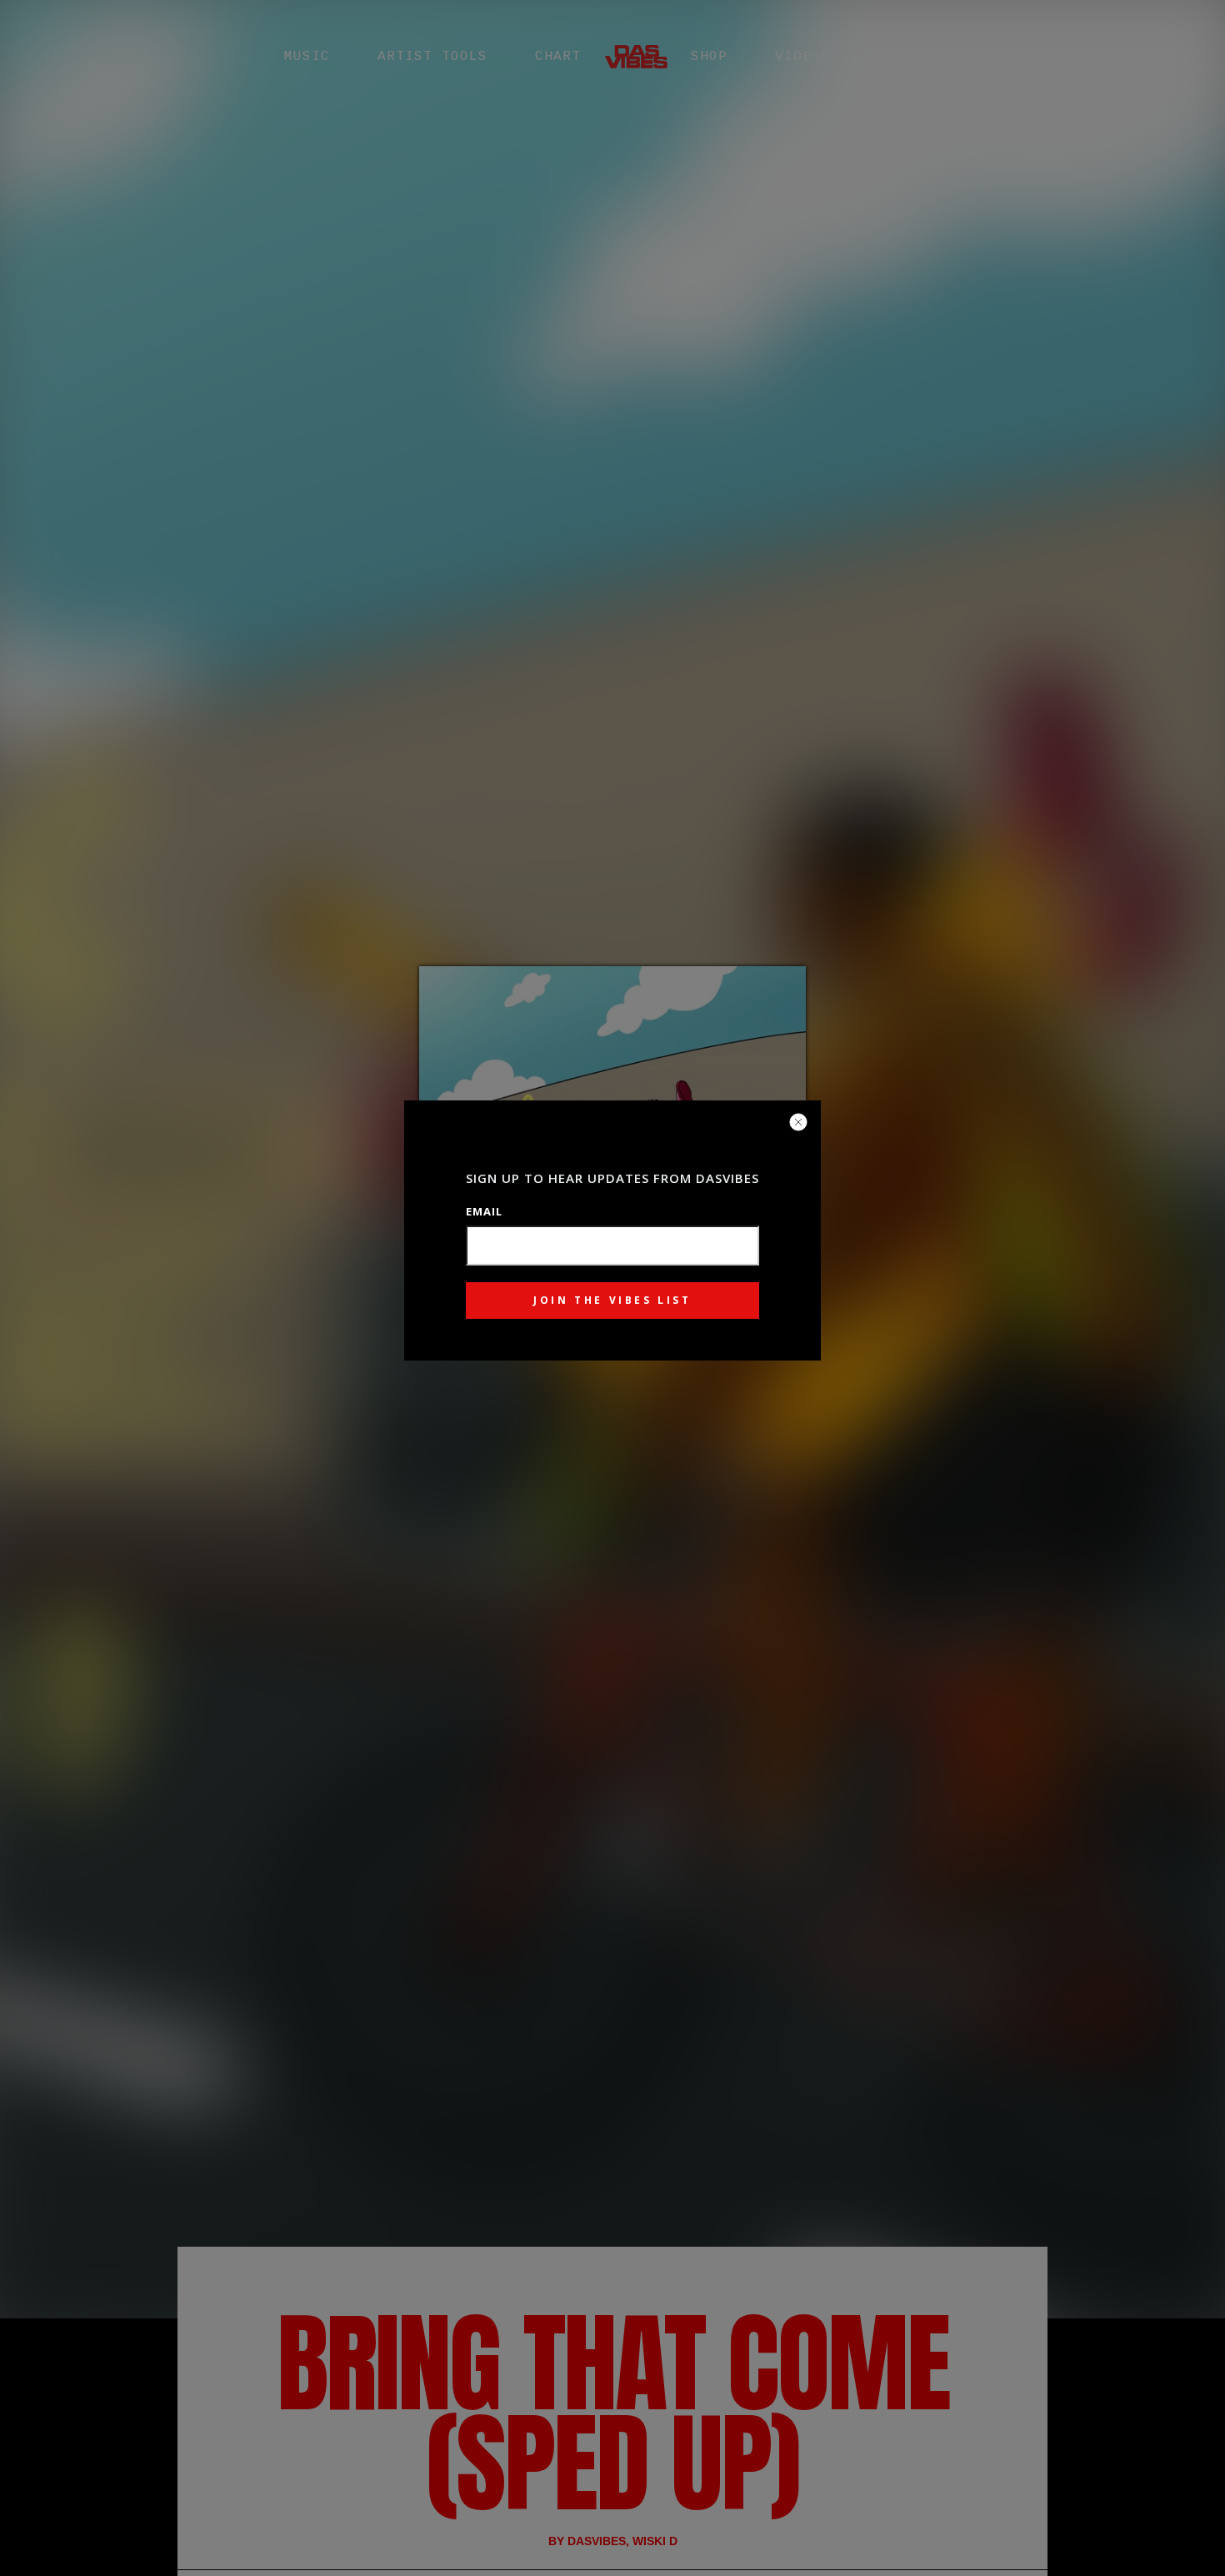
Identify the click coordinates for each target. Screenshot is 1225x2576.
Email (484, 1211)
